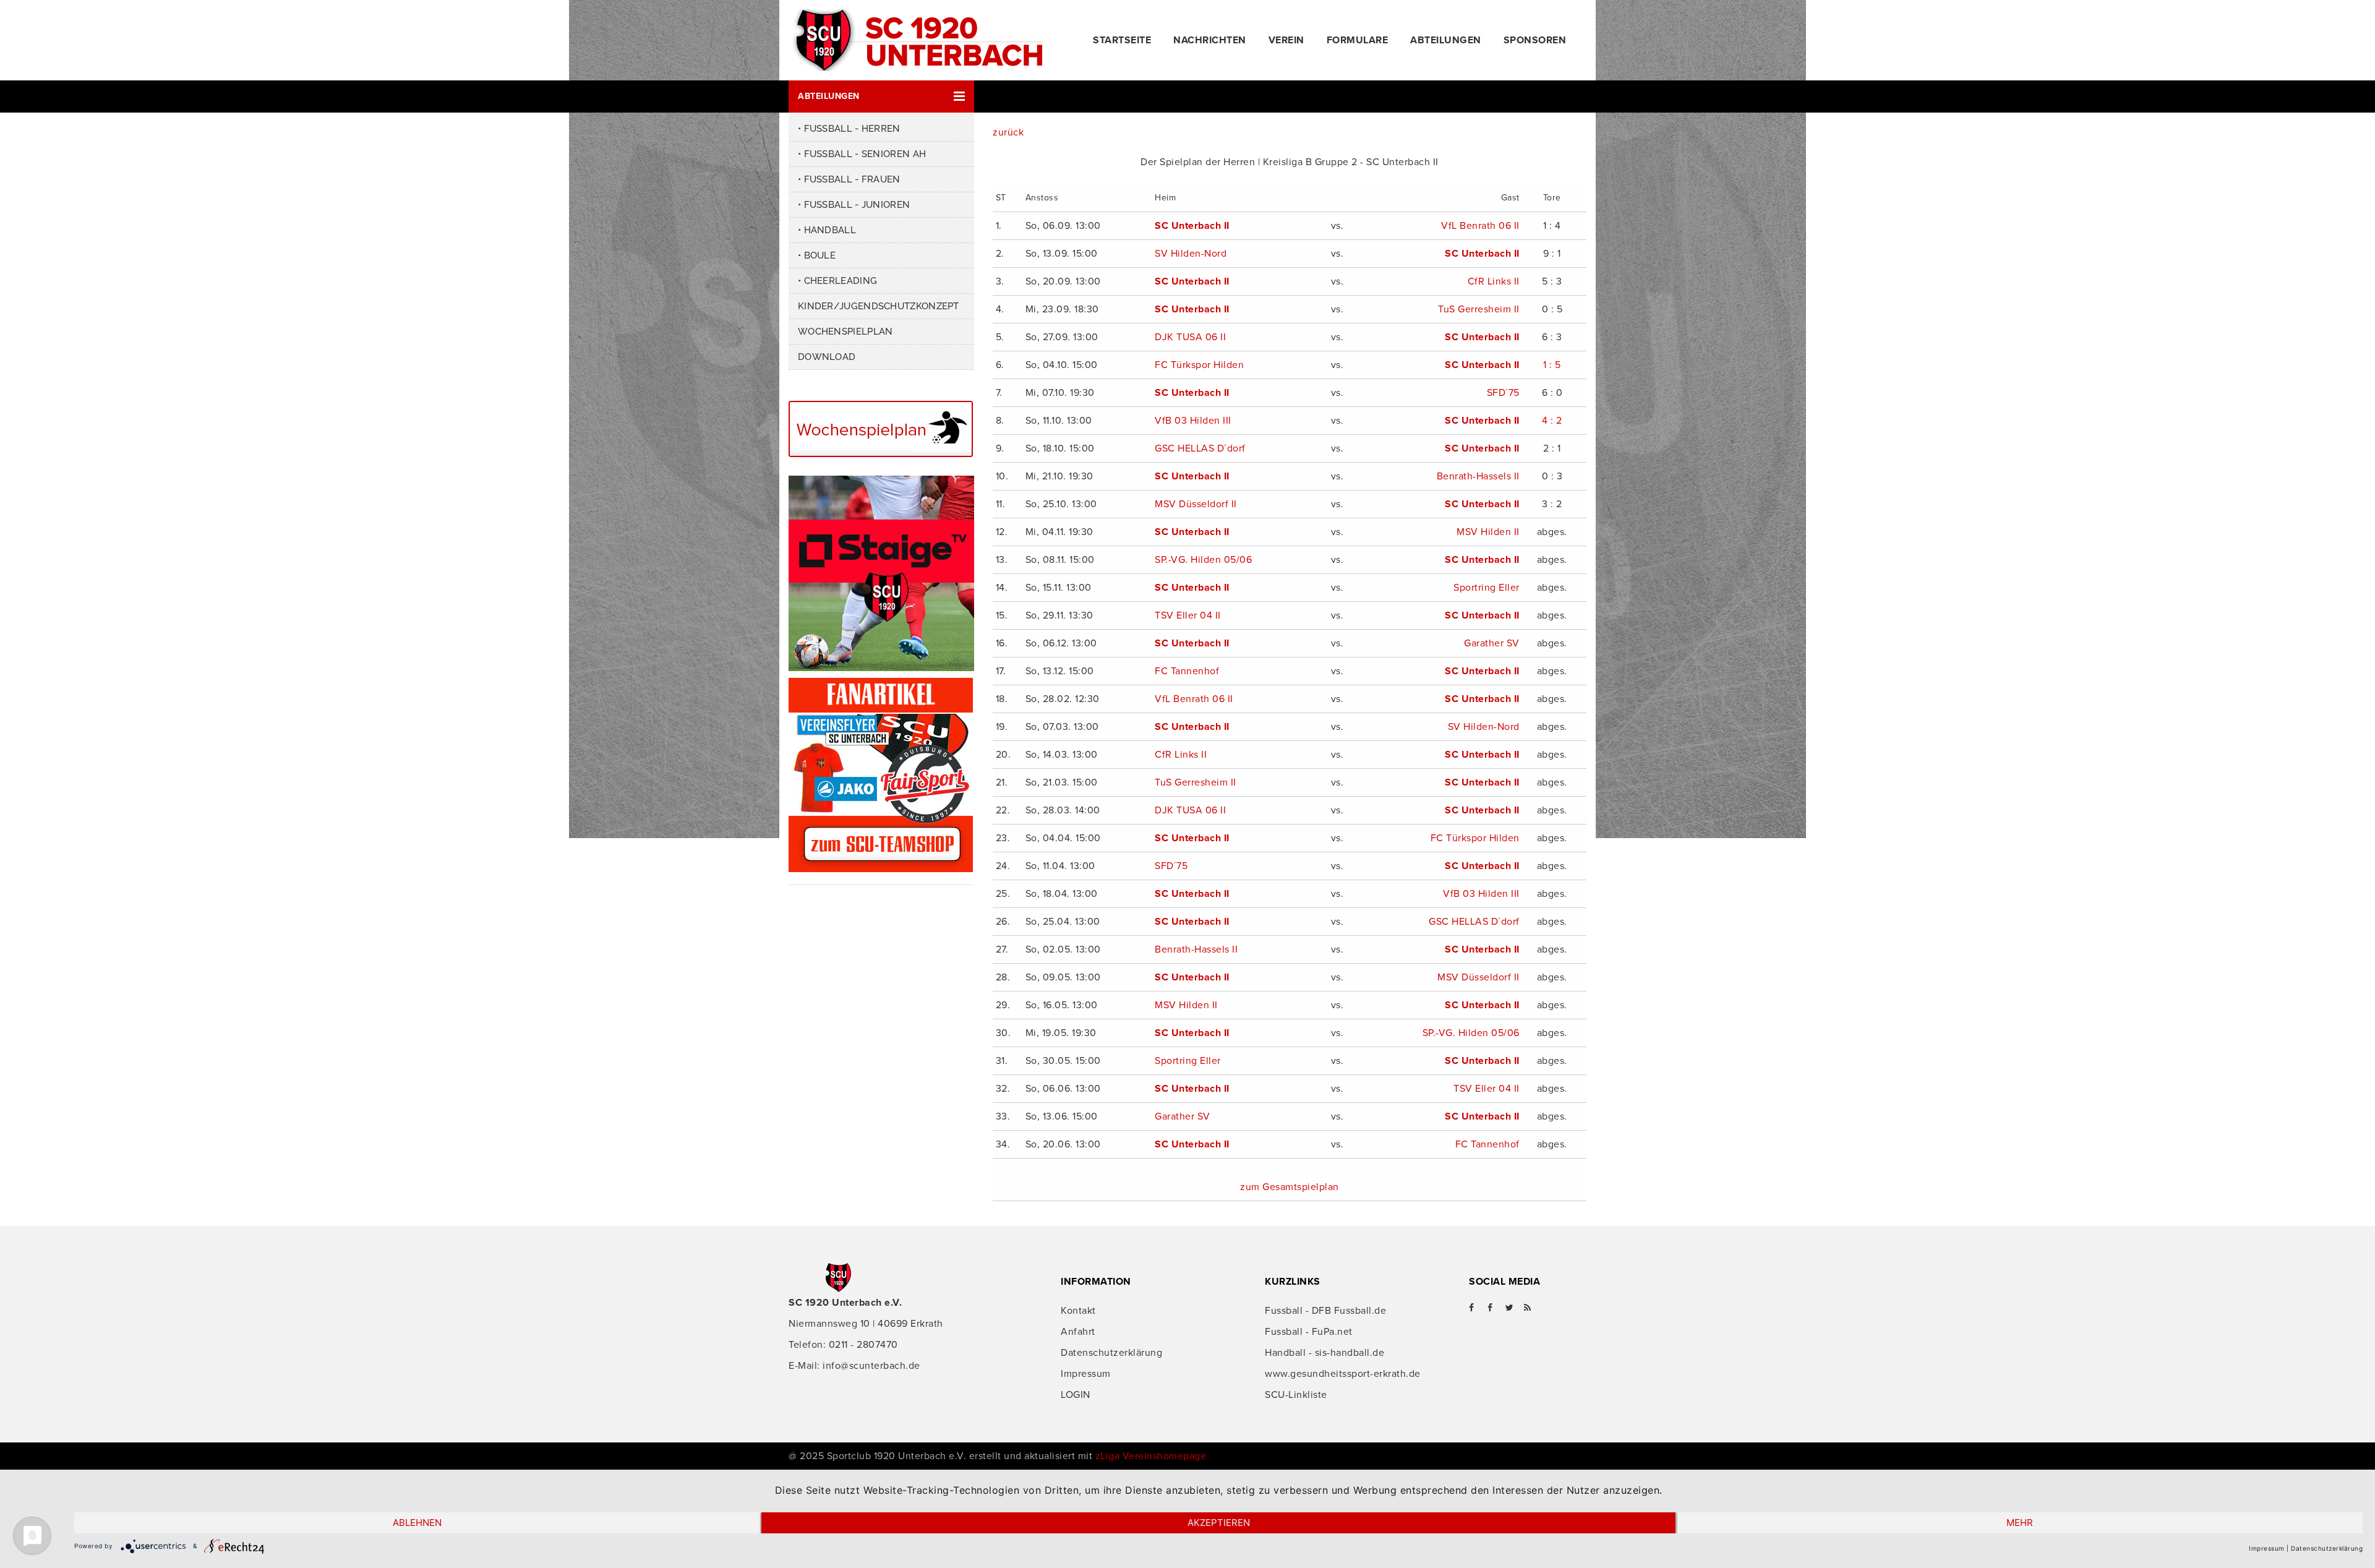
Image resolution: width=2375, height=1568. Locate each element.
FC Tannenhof (1187, 671)
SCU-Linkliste (1296, 1395)
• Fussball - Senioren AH (862, 154)
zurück (1008, 132)
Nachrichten (1210, 40)
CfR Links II (1494, 281)
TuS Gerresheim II (1479, 309)
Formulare (1358, 40)
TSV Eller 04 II (1188, 615)
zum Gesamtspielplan (1290, 1187)
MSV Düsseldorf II (1196, 504)
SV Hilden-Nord (1191, 254)
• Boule (817, 255)
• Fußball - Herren (849, 129)
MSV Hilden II (1488, 532)
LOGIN (1076, 1395)
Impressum (1086, 1374)
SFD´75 (1503, 393)
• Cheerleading (837, 281)
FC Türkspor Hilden (1199, 365)
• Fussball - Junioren (854, 205)
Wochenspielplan (845, 332)
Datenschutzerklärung (1111, 1353)
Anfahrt (1078, 1332)
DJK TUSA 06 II (1190, 337)
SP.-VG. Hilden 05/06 (1203, 560)
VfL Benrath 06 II (1480, 226)
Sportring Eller (1487, 588)
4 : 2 (1552, 421)
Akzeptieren (1219, 1523)
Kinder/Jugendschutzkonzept (879, 306)
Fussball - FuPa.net (1309, 1332)
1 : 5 (1552, 365)
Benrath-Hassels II (1478, 476)
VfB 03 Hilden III (1193, 421)
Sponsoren (1535, 40)
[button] (881, 96)
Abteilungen (1446, 40)
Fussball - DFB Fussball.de (1325, 1311)
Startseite (1122, 40)
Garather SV (1492, 643)
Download (827, 357)
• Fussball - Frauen (849, 179)
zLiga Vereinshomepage (1151, 1456)
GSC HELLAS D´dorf (1200, 448)
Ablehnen (417, 1523)
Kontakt (1078, 1311)
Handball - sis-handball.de (1324, 1353)
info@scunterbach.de (871, 1366)
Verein (1286, 40)
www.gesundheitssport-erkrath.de (1343, 1374)
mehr (2020, 1523)
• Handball (827, 230)
